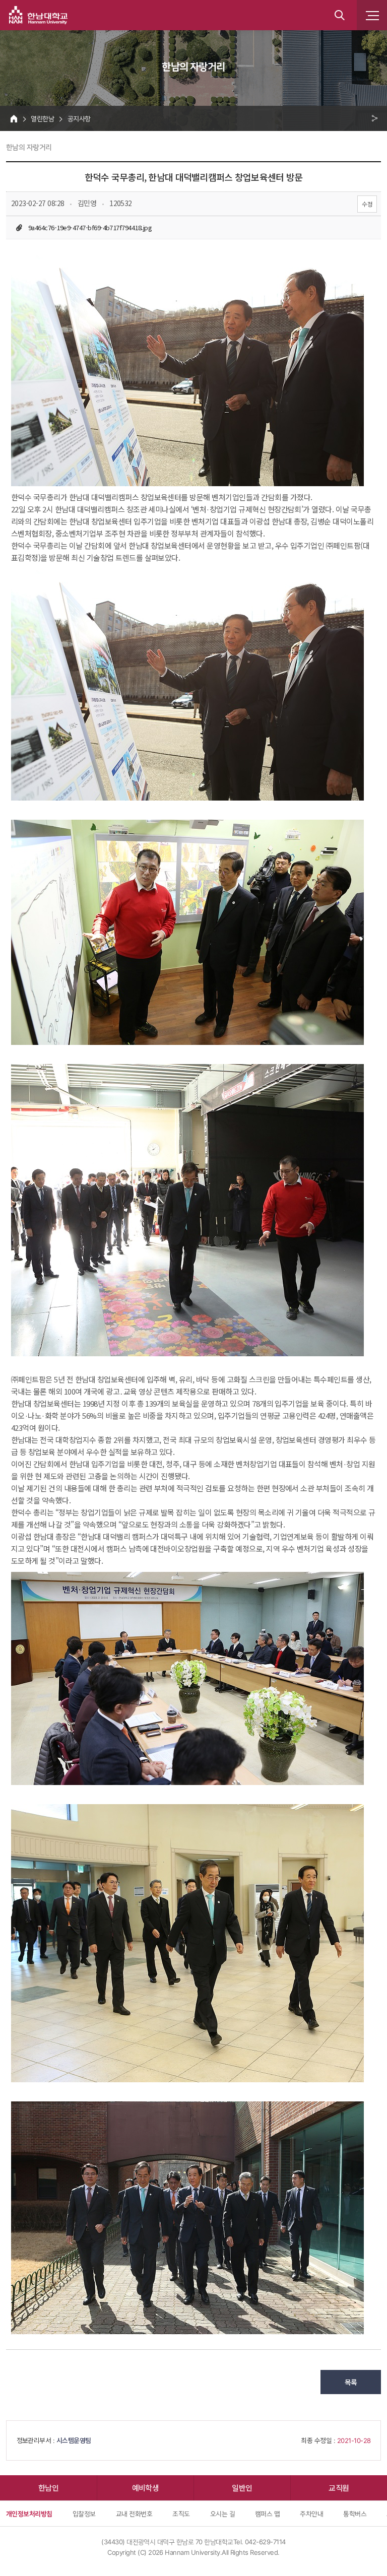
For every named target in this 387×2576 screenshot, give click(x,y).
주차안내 (311, 2514)
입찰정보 (84, 2514)
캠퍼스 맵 (267, 2514)
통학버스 (355, 2514)
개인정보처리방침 (29, 2514)
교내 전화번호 (134, 2514)
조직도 (181, 2514)
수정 (367, 204)
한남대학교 (38, 15)
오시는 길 (222, 2514)
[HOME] (14, 118)
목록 (351, 2382)
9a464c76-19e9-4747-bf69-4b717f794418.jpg (90, 227)
